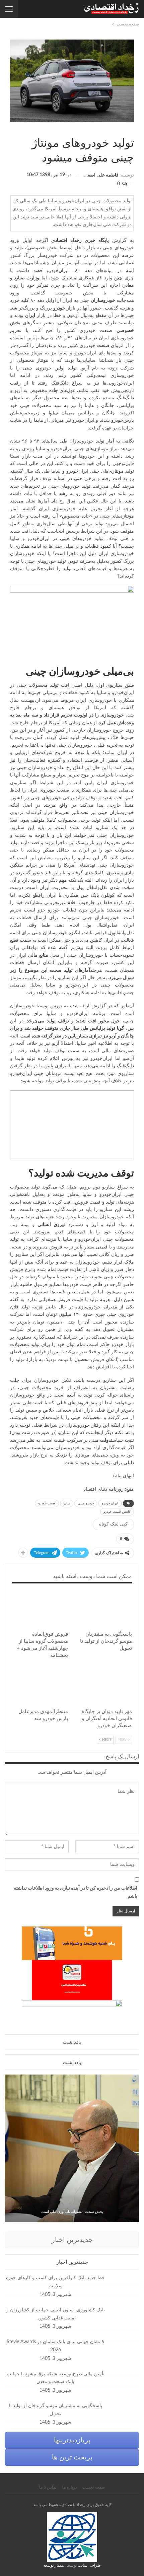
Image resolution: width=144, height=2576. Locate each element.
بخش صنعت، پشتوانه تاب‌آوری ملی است (72, 2212)
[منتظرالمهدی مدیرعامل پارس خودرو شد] (40, 1685)
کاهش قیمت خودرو (117, 1512)
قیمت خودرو (47, 1503)
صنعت (132, 129)
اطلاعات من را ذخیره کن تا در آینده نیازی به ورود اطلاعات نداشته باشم (76, 1892)
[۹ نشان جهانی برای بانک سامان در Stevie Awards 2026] (124, 2349)
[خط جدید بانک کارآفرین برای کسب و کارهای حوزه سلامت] (124, 2285)
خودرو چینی (86, 1503)
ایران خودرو (110, 1503)
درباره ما (69, 2487)
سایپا (67, 1503)
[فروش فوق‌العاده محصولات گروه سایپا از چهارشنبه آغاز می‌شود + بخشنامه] (40, 1608)
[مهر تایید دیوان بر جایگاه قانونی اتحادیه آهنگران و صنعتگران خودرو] (104, 1685)
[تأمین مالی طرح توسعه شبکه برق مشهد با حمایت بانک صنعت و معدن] (124, 2381)
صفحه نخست (94, 2487)
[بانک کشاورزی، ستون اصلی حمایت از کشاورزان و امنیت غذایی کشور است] (124, 2317)
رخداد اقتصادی (66, 241)
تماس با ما (48, 2487)
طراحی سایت (89, 2565)
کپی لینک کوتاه (113, 1524)
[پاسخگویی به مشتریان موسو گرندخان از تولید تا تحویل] (104, 1608)
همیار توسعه (53, 2565)
